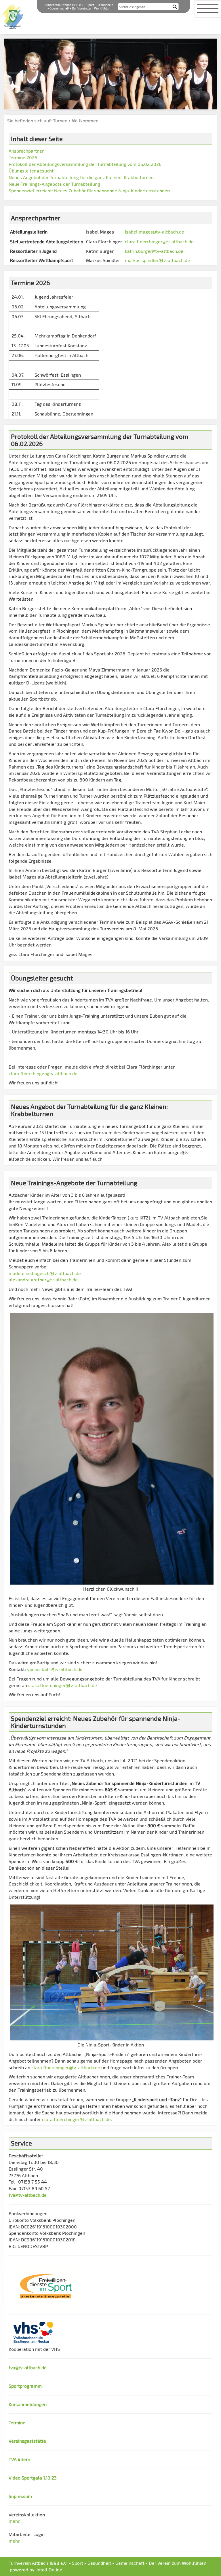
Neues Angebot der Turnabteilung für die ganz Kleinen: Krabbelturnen (81, 177)
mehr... (16, 2521)
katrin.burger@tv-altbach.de (154, 251)
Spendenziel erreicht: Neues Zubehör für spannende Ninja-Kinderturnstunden (89, 190)
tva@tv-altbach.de (28, 2195)
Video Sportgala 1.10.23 (33, 2478)
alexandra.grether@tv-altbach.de (43, 1280)
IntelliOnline (49, 2570)
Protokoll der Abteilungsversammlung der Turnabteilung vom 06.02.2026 (85, 164)
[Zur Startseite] (13, 16)
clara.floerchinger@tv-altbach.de (159, 241)
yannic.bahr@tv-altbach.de (55, 1669)
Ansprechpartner (26, 151)
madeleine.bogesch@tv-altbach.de (45, 1273)
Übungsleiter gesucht (31, 171)
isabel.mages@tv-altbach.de (155, 232)
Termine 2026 (23, 157)
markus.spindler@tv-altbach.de (157, 260)
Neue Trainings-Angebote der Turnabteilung (54, 184)
